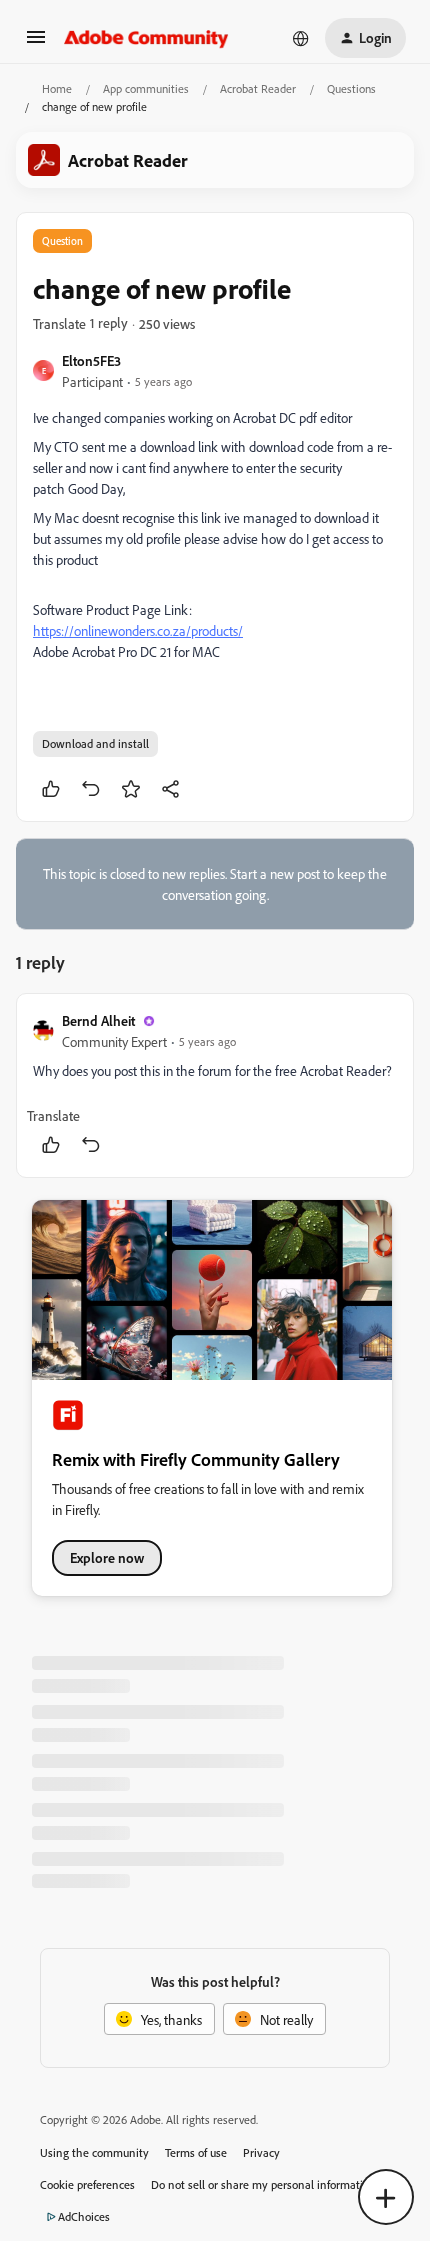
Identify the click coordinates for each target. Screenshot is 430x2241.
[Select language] (301, 38)
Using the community (94, 2152)
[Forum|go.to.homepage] (146, 38)
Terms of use (196, 2152)
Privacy (261, 2152)
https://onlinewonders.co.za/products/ (138, 630)
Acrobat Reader (258, 88)
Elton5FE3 (91, 360)
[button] (36, 43)
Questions (351, 88)
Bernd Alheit (98, 1020)
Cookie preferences (87, 2184)
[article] (215, 1085)
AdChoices (84, 2216)
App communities (146, 88)
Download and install (95, 743)
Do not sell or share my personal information (263, 2184)
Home (57, 88)
